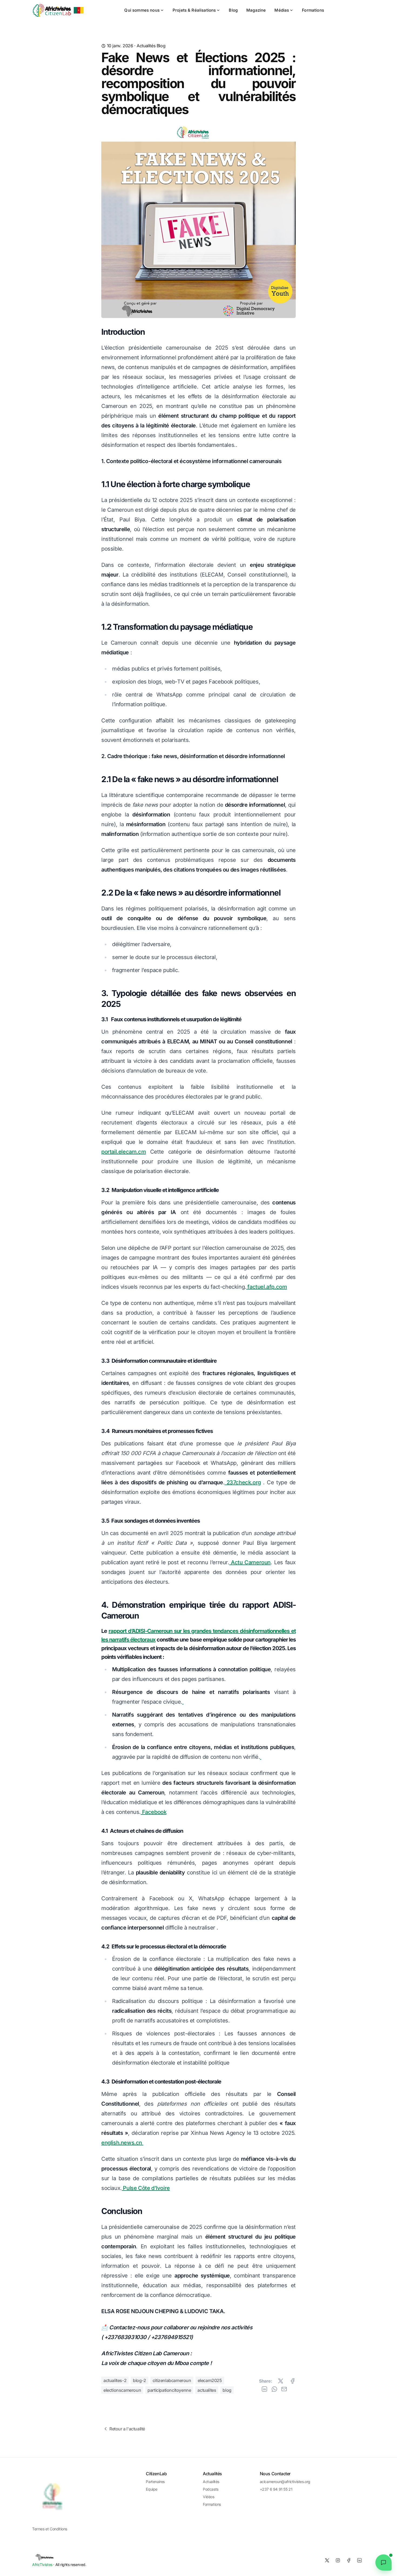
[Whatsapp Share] (274, 2389)
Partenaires (155, 2482)
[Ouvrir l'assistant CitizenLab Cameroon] (383, 2562)
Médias (282, 10)
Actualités (146, 46)
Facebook (154, 1812)
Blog (233, 10)
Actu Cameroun (250, 1562)
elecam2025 (210, 2380)
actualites (207, 2390)
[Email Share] (284, 2389)
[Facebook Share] (292, 2381)
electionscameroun (122, 2390)
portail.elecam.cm (124, 1152)
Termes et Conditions (50, 2529)
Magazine (256, 10)
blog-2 (139, 2380)
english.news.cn (122, 2143)
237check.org (243, 1482)
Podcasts (211, 2489)
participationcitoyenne (169, 2390)
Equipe (152, 2489)
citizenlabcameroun (172, 2380)
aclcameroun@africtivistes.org (285, 2482)
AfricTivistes (42, 2565)
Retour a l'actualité (127, 2429)
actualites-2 (115, 2380)
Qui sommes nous (142, 10)
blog (227, 2390)
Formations (313, 10)
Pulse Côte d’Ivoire (146, 2188)
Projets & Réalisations (194, 10)
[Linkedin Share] (264, 2389)
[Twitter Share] (281, 2381)
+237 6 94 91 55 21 (276, 2489)
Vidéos (209, 2497)
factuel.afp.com (267, 1287)
